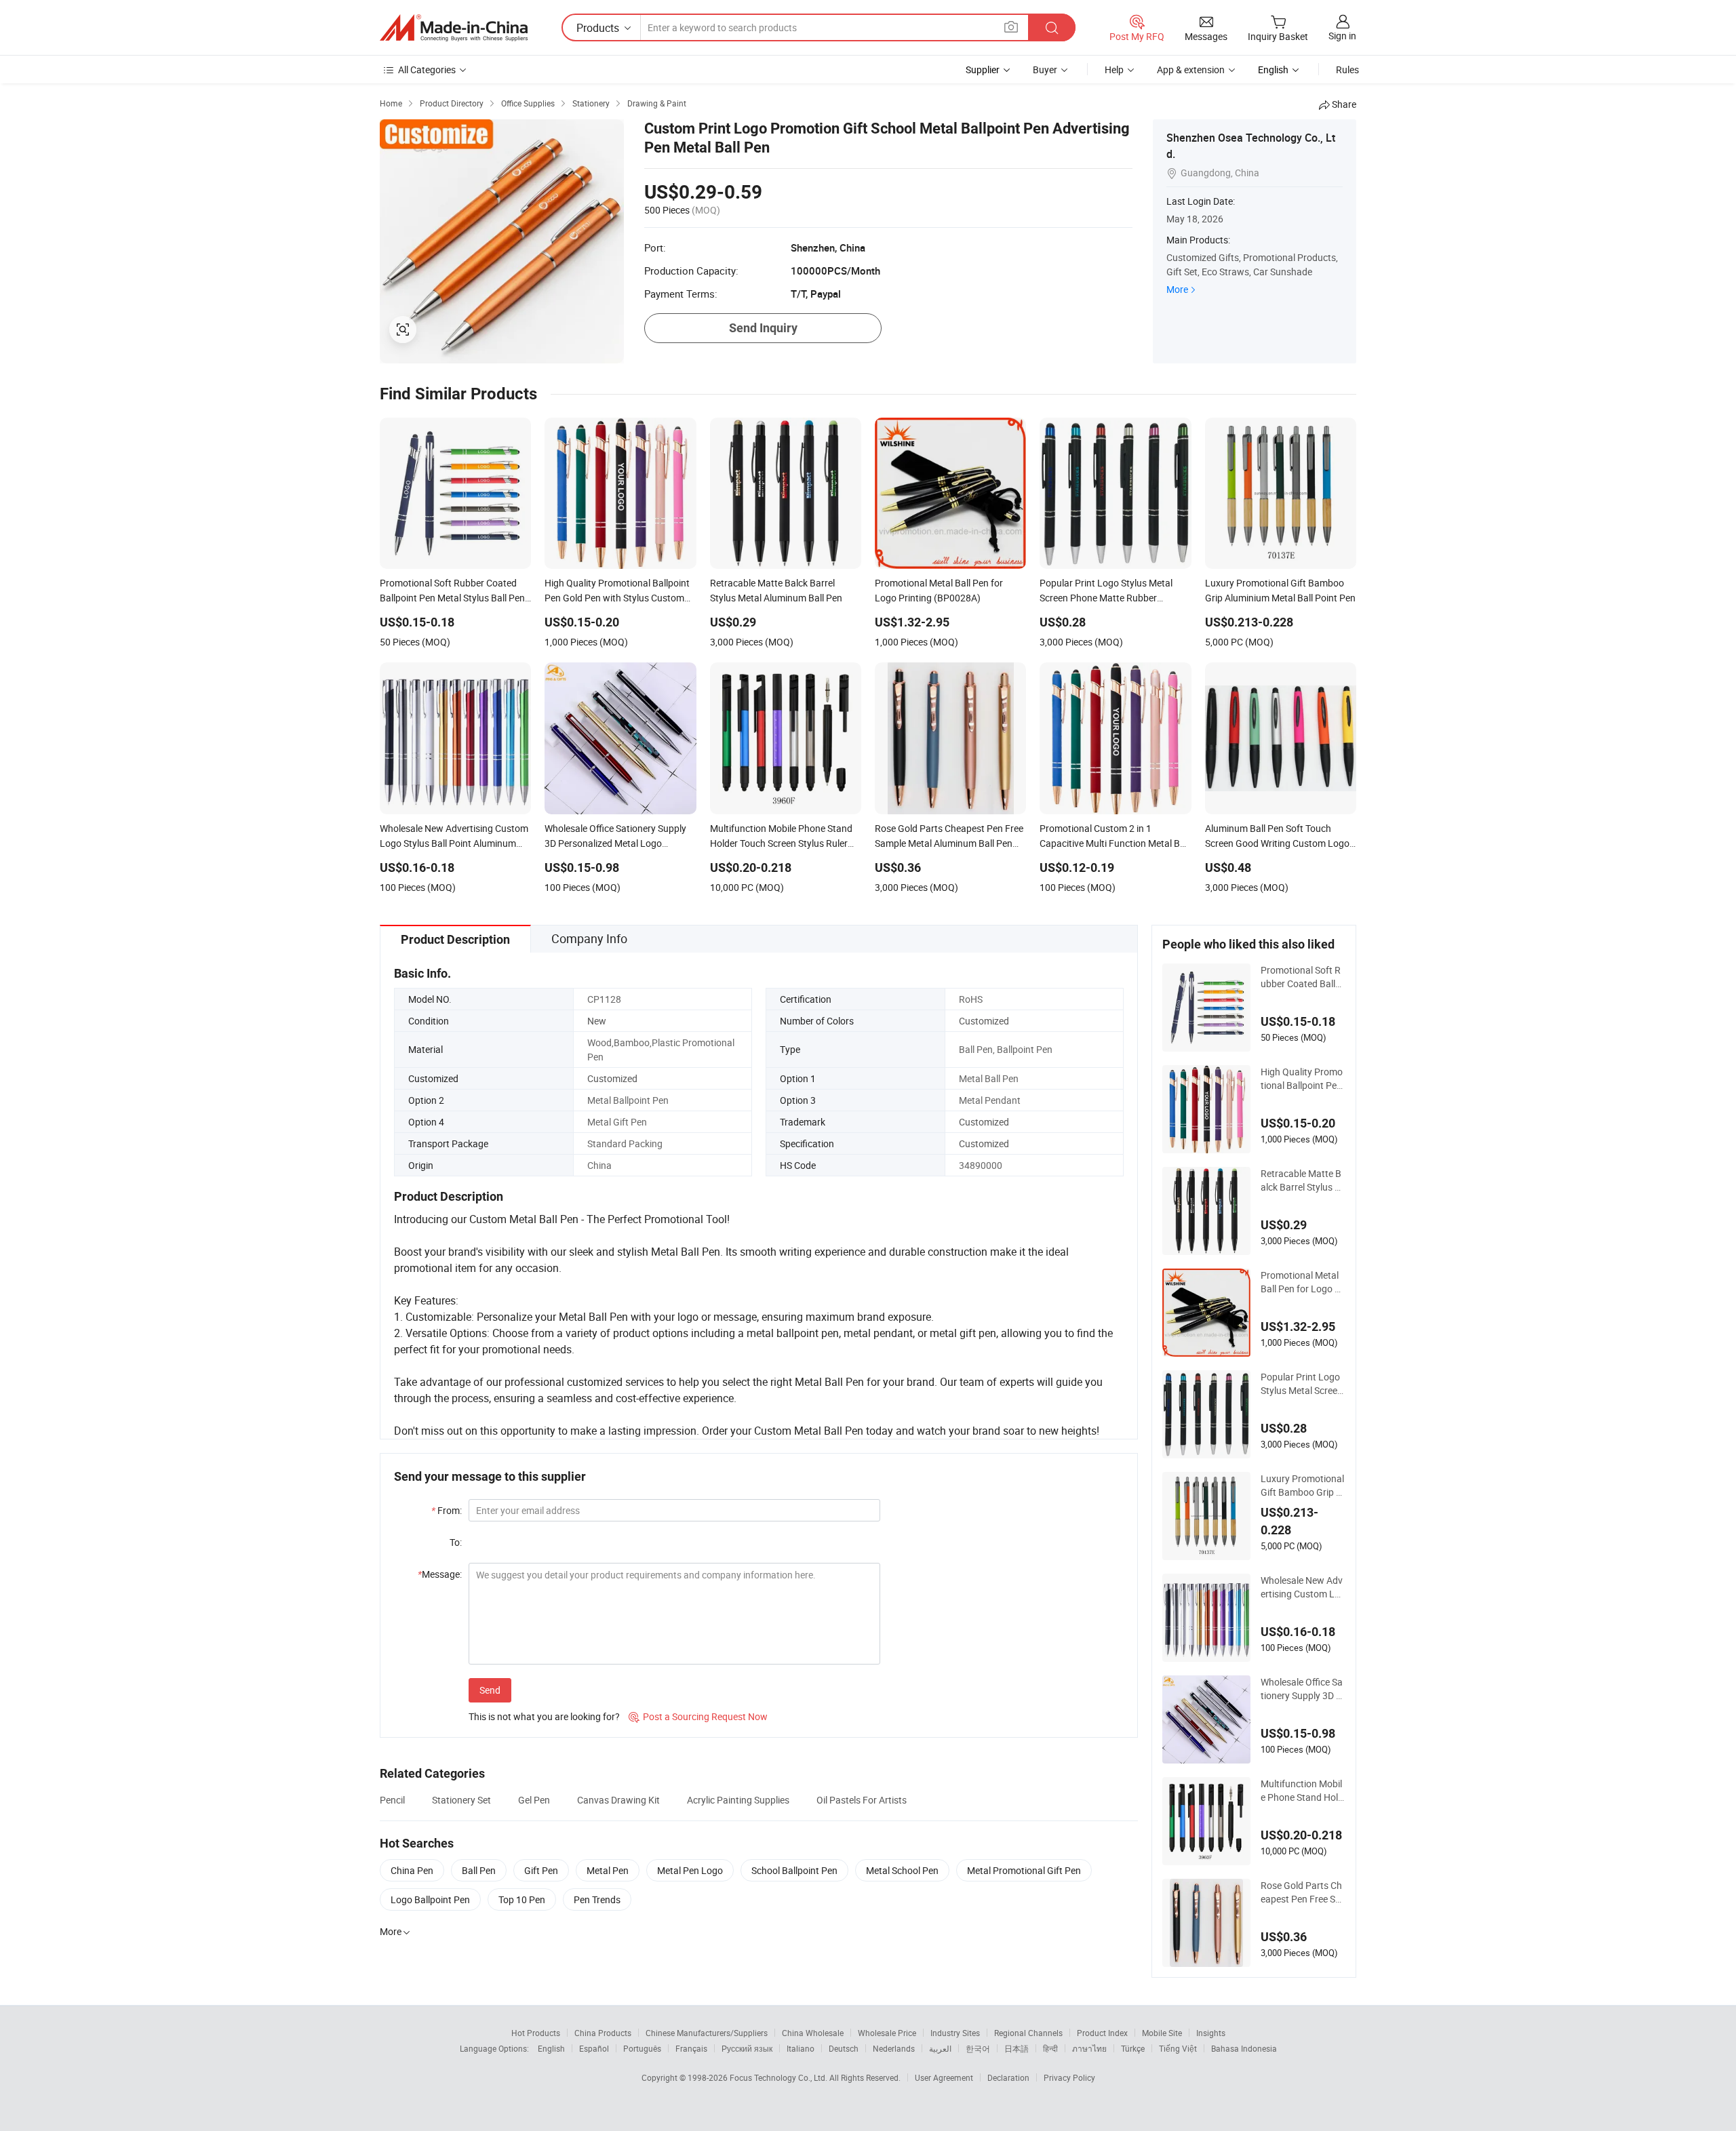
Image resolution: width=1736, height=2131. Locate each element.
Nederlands (894, 2048)
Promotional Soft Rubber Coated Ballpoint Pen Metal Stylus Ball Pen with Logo (1303, 977)
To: (456, 1542)
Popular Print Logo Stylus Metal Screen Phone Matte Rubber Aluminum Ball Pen (1303, 1384)
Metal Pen (608, 1870)
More (1177, 289)
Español (594, 2048)
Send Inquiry (763, 328)
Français (691, 2048)
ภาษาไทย (1089, 2048)
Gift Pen (541, 1870)
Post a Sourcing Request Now (698, 1716)
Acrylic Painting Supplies (738, 1800)
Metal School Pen (902, 1870)
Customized (984, 1021)
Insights (1211, 2033)
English (551, 2048)
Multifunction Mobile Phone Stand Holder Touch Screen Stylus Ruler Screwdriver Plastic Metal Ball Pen (1303, 1791)
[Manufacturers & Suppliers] (454, 28)
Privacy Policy (1069, 2077)
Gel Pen (534, 1800)
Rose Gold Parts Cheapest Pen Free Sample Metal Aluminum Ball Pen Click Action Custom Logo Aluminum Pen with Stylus (1303, 1892)
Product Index (1102, 2033)
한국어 (978, 2048)
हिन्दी (1050, 2048)
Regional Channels (1028, 2033)
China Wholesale (813, 2033)
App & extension (1191, 69)
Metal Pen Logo (690, 1870)
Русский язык (747, 2048)
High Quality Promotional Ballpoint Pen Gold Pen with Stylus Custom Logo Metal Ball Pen (1302, 1079)
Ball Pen (479, 1870)
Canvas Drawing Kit (618, 1800)
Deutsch (844, 2048)
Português (642, 2048)
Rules (1347, 69)
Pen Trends (597, 1899)
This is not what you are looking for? (544, 1716)
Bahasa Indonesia (1244, 2048)
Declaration (1008, 2077)
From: (447, 1510)
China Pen (412, 1870)
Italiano (801, 2048)
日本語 (1017, 2048)
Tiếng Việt (1178, 2048)
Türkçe (1133, 2048)
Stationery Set (461, 1800)
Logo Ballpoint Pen (430, 1899)
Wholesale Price (887, 2033)
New (597, 1021)
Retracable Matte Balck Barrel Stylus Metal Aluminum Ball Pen (1302, 1180)
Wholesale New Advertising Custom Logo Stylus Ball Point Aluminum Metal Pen (1303, 1587)
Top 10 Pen (522, 1899)
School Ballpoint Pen (794, 1870)
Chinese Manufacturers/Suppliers (707, 2033)
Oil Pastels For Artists (862, 1800)
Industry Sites (955, 2033)
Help (1114, 69)
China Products (603, 2033)
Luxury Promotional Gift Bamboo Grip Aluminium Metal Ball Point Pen (1302, 1486)
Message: (440, 1574)
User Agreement (944, 2077)
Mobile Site (1162, 2033)
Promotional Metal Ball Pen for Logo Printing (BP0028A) (1302, 1282)
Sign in (1342, 36)
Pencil (392, 1800)
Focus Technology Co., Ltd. (780, 2077)
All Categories (427, 69)
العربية (940, 2048)
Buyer (1045, 69)
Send (490, 1690)
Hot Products (536, 2033)
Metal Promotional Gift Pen (1024, 1870)
